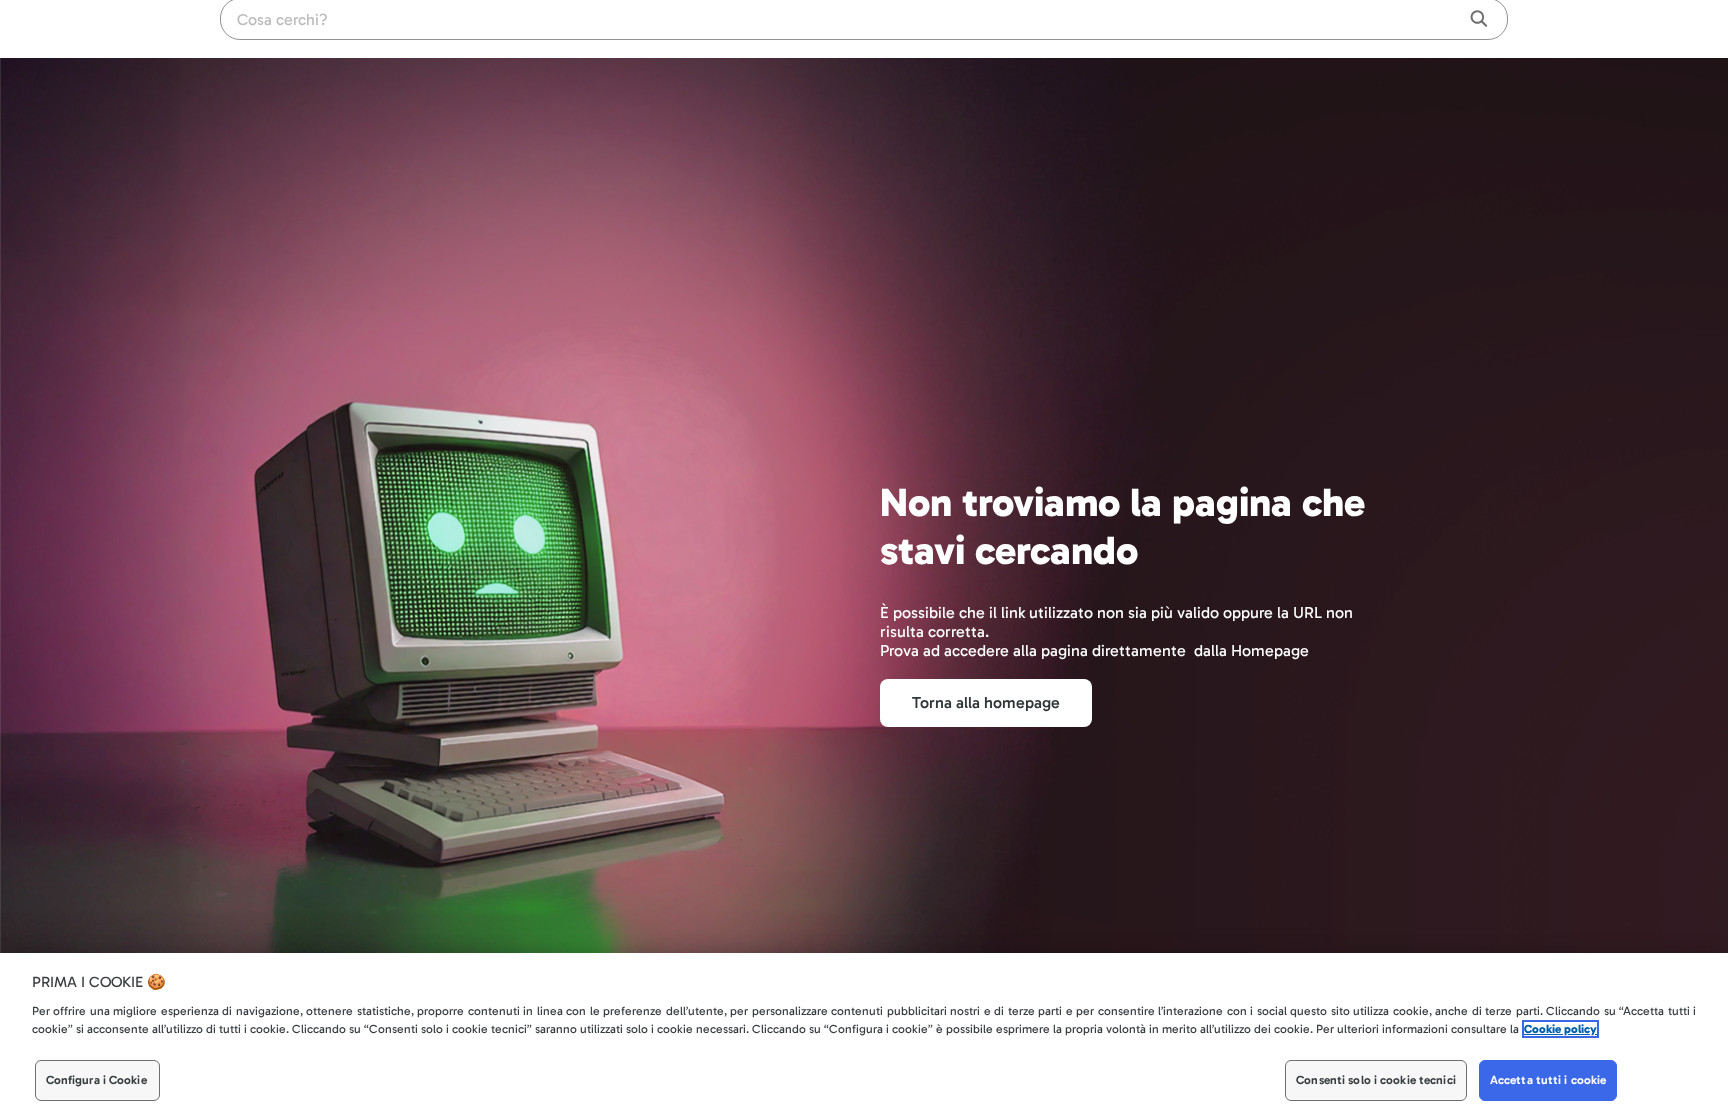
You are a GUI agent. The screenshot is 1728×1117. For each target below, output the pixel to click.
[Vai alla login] (1494, 30)
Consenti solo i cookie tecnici (1376, 1081)
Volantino (1368, 30)
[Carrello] (1454, 30)
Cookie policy (1560, 1030)
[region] (864, 1035)
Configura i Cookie (96, 1081)
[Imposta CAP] (1418, 30)
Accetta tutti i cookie (1548, 1081)
